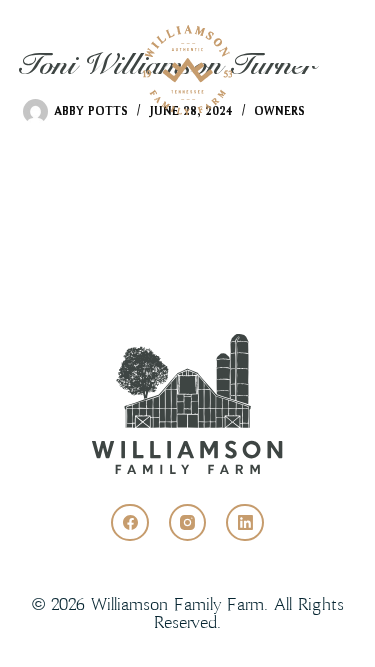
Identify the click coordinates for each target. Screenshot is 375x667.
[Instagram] (188, 523)
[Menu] (323, 70)
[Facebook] (130, 523)
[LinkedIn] (245, 523)
